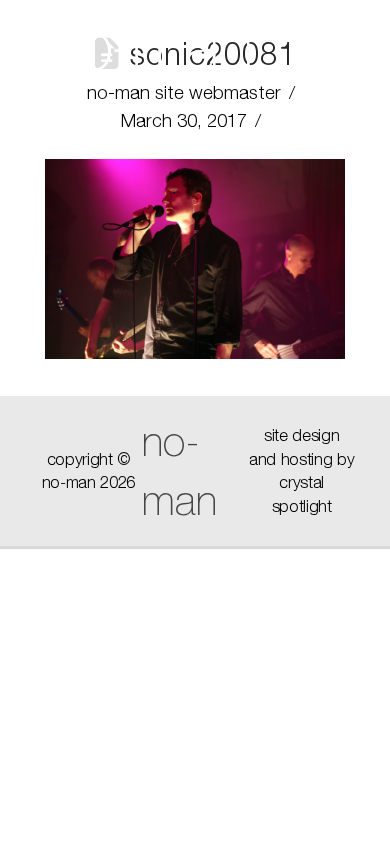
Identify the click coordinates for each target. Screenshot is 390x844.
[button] (319, 50)
